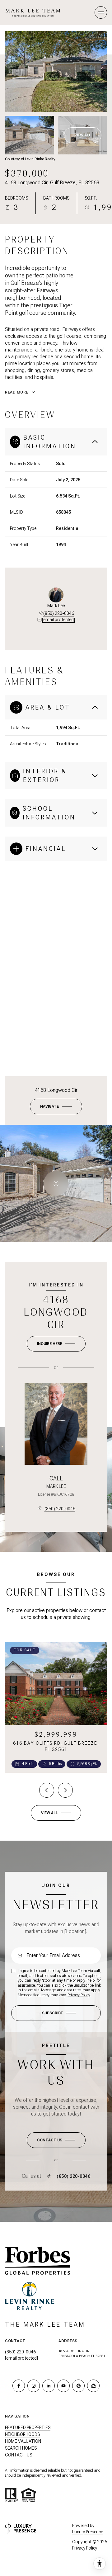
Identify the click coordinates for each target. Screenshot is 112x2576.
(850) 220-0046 (59, 613)
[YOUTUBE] (63, 2386)
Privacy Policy (79, 1995)
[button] (56, 2140)
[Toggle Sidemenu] (101, 12)
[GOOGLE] (78, 2386)
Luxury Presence (88, 2532)
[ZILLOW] (93, 2386)
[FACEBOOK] (19, 2386)
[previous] (47, 1790)
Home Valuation (23, 2441)
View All (83, 135)
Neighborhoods (22, 2434)
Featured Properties (28, 2427)
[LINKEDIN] (49, 2386)
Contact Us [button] (19, 2455)
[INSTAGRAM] (34, 2386)
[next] (65, 1790)
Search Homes (21, 2448)
